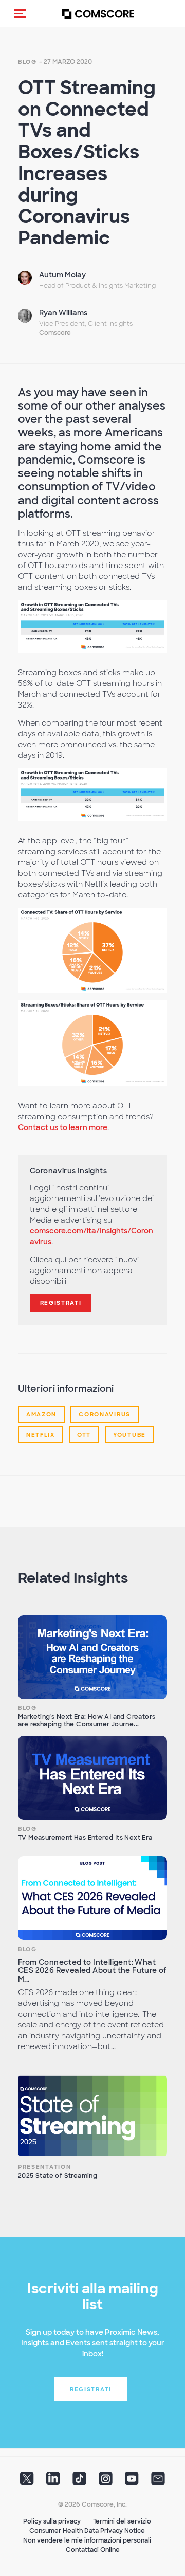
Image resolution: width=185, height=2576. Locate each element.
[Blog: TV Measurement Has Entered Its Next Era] (92, 1778)
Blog (27, 62)
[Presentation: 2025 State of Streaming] (92, 2116)
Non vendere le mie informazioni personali (87, 2540)
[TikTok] (79, 2482)
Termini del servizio (122, 2521)
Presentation (44, 2167)
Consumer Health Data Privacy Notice (87, 2531)
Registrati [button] (91, 2389)
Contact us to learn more (63, 1127)
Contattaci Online (93, 2550)
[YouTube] (132, 2482)
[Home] (98, 14)
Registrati (61, 1303)
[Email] (158, 2482)
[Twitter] (27, 2482)
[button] (20, 13)
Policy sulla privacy (52, 2521)
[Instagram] (106, 2482)
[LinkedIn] (53, 2482)
